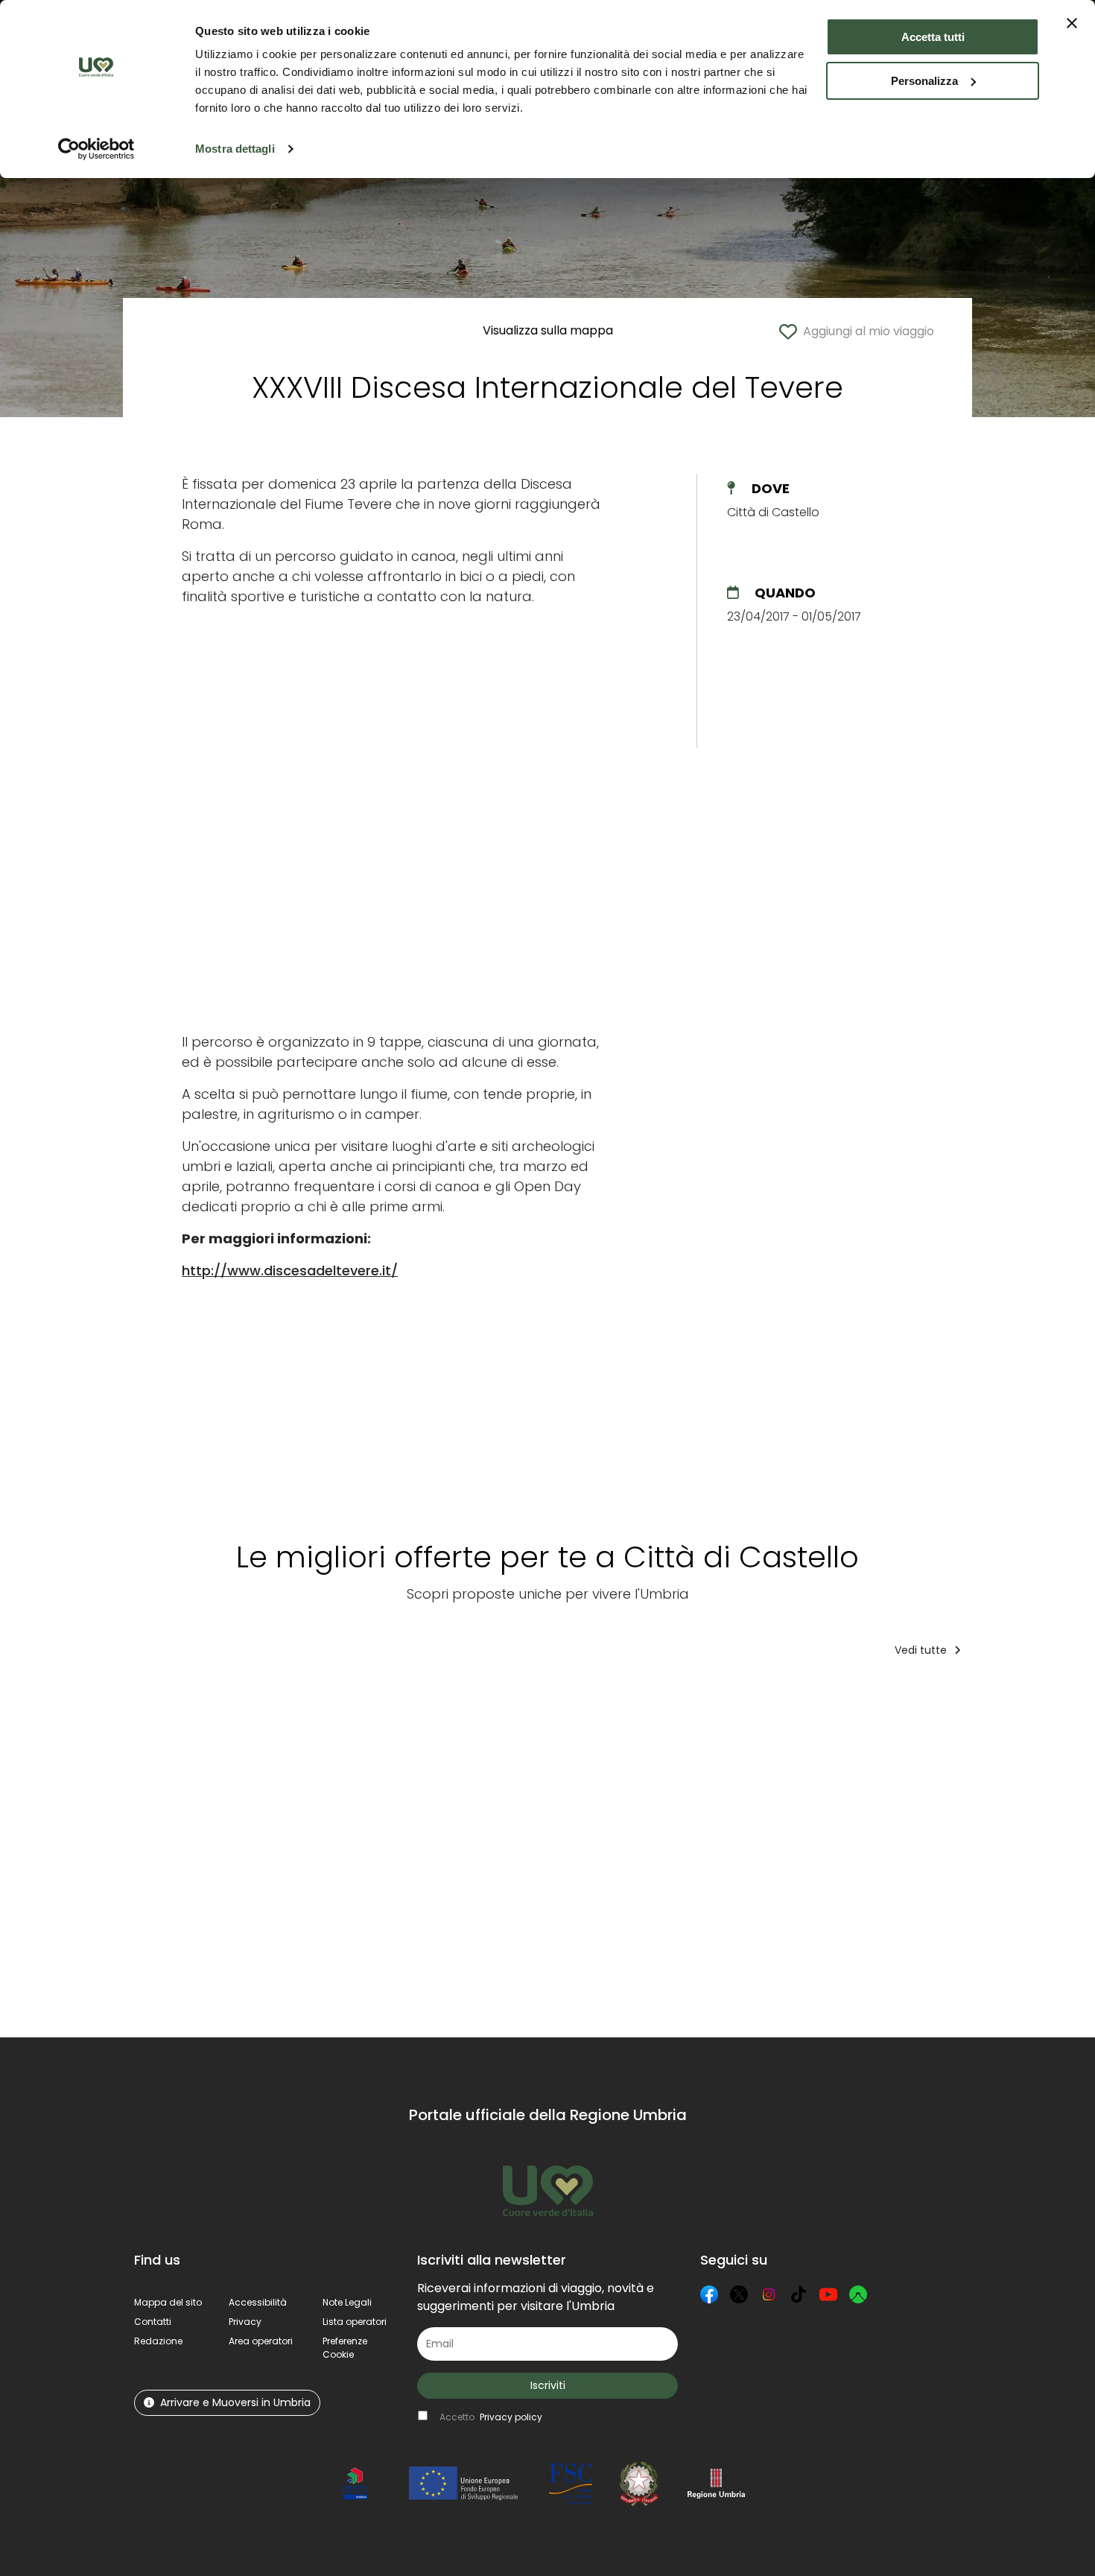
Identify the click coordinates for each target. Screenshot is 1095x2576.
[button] (345, 2348)
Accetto (491, 2417)
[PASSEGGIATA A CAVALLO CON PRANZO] (930, 1858)
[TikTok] (799, 2294)
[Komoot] (858, 2294)
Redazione (158, 2341)
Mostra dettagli (235, 149)
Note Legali (347, 2302)
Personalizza (924, 81)
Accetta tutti (933, 37)
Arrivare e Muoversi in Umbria (235, 2402)
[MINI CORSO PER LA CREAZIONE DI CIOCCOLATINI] (602, 1858)
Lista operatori (355, 2322)
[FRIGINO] (345, 1858)
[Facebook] (709, 2294)
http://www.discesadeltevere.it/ (290, 1270)
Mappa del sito (168, 2302)
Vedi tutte (922, 1650)
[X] (739, 2294)
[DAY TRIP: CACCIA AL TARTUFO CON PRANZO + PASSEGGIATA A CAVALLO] (206, 1858)
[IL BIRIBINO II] (460, 1858)
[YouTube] (828, 2294)
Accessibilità (258, 2302)
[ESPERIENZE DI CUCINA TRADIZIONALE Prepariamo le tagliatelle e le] (768, 1858)
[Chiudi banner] (1072, 23)
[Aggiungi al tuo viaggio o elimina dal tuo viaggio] (267, 1699)
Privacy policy (511, 2417)
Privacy (245, 2322)
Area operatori (261, 2341)
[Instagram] (769, 2294)
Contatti (153, 2322)
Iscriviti (548, 2385)
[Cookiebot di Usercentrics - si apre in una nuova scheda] (96, 149)
